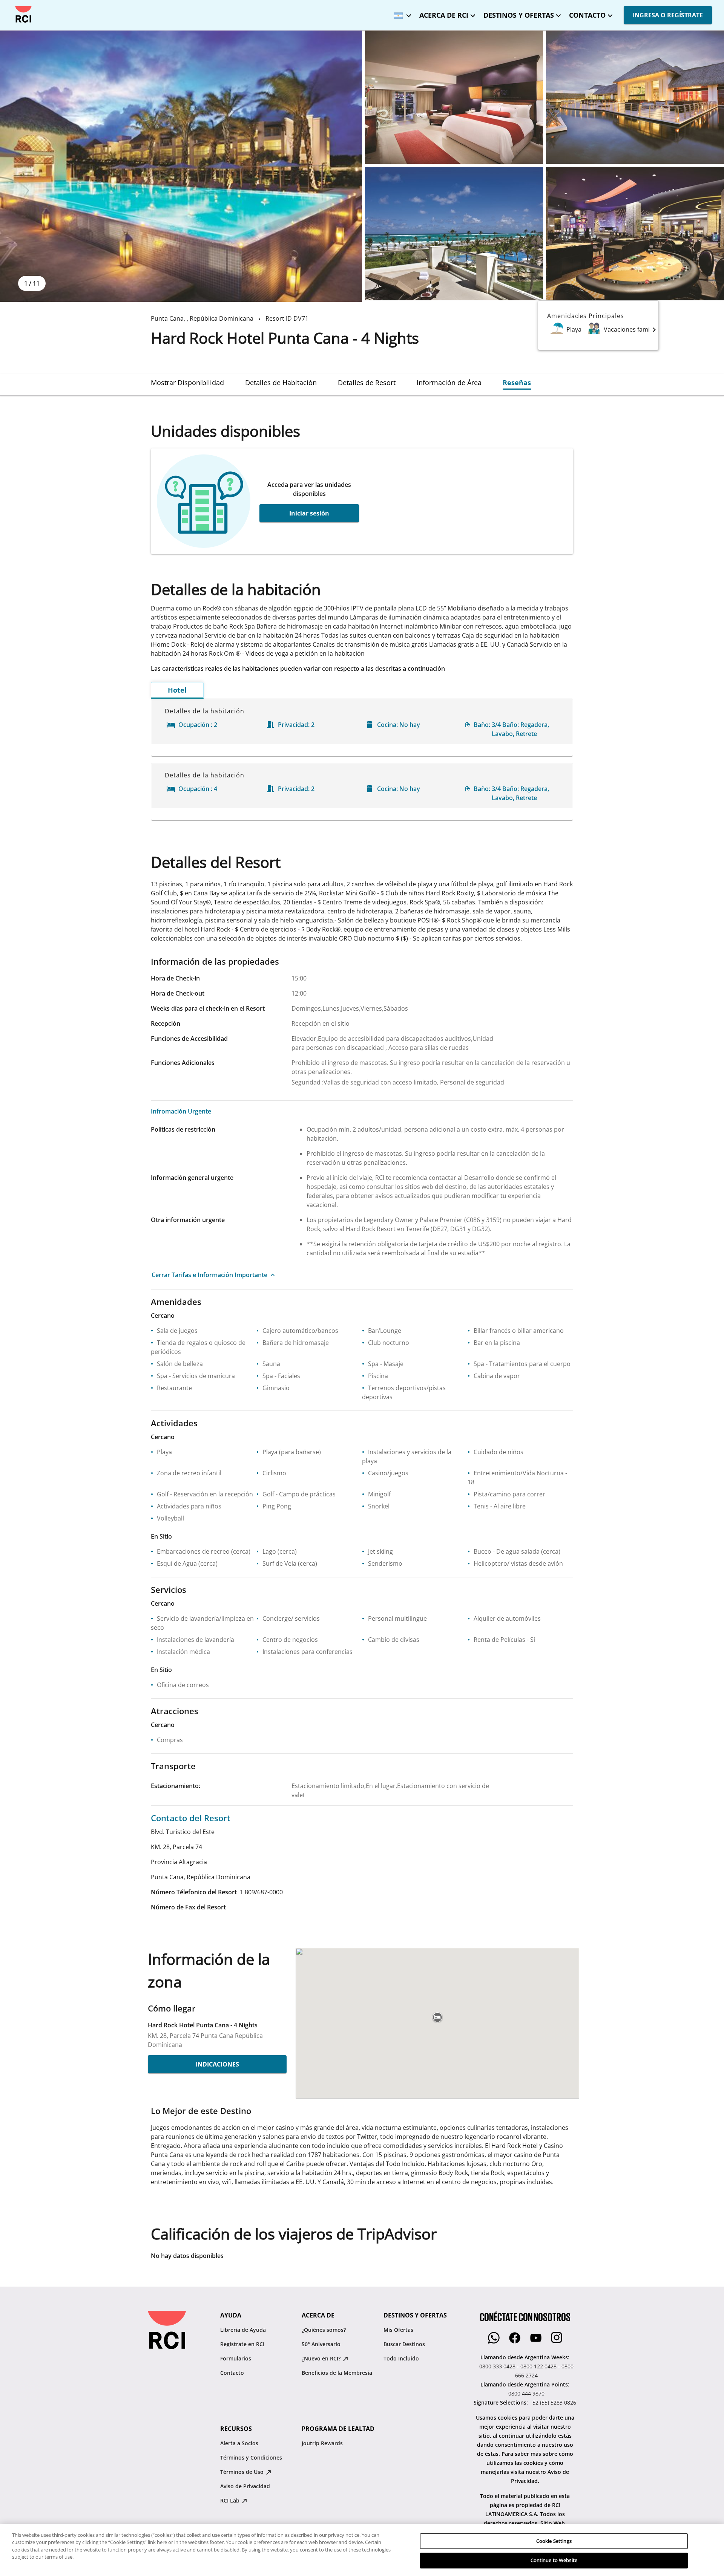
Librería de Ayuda (243, 2330)
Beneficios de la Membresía (337, 2373)
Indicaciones (217, 2064)
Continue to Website (554, 2560)
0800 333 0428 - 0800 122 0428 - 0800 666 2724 (526, 2371)
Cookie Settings (554, 2541)
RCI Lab (231, 2500)
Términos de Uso (243, 2472)
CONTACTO (587, 15)
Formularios (236, 2358)
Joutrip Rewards (322, 2443)
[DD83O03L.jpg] (635, 234)
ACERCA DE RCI (444, 15)
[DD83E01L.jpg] (181, 166)
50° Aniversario (321, 2344)
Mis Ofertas (398, 2330)
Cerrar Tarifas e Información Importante (209, 1275)
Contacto (232, 2373)
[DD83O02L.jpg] (454, 234)
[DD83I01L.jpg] (454, 97)
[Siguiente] (654, 329)
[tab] (187, 382)
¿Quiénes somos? (324, 2330)
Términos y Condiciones (251, 2457)
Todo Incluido (401, 2358)
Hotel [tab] (177, 690)
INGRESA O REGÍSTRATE (668, 15)
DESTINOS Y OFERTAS (519, 15)
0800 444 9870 (526, 2393)
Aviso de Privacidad (245, 2486)
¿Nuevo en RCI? (322, 2358)
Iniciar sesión (309, 513)
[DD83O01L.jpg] (635, 97)
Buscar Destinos (404, 2344)
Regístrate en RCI (242, 2344)
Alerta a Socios (239, 2443)
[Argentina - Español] (400, 13)
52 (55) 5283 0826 (554, 2402)
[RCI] (23, 14)
